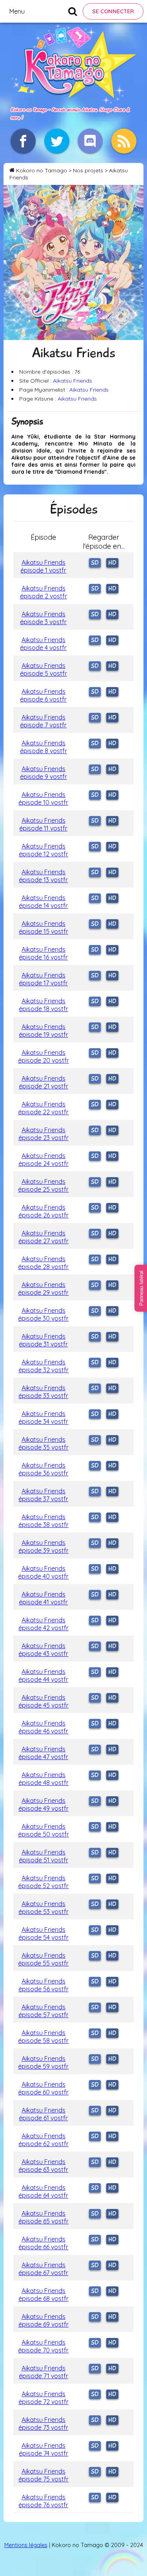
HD (112, 563)
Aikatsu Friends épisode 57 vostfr (44, 2011)
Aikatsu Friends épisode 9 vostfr (44, 773)
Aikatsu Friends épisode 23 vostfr (44, 1134)
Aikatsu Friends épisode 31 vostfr (43, 1340)
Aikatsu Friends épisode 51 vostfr (44, 1856)
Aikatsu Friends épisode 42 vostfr (44, 1624)
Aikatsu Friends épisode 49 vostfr (44, 1804)
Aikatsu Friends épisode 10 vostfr (43, 798)
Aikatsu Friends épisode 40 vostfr (43, 1572)
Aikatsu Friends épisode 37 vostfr (43, 1495)
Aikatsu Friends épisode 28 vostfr (43, 1263)
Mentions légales (26, 2545)
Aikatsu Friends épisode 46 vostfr (43, 1727)
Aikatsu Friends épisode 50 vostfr (44, 1830)
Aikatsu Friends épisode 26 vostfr (44, 1211)
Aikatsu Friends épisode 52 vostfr (43, 1882)
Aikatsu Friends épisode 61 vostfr (43, 2114)
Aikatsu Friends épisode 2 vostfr (44, 592)
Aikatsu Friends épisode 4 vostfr (43, 644)
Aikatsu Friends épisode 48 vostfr (44, 1779)
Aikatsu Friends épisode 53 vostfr (44, 1908)
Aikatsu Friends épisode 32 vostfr (44, 1366)
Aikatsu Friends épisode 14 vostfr (43, 902)
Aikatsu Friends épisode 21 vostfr (44, 1082)
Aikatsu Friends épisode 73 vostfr (43, 2424)
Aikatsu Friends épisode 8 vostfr (44, 747)
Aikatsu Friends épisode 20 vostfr (44, 1056)
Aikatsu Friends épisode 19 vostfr (44, 1031)
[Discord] (90, 141)
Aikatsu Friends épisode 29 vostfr (43, 1289)
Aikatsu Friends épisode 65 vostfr (44, 2217)
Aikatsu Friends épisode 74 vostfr (44, 2449)
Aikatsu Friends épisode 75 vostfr (44, 2475)
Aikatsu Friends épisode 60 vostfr (43, 2088)
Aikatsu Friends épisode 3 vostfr (43, 618)
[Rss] (124, 141)
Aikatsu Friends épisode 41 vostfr (43, 1598)
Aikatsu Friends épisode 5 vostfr (44, 670)
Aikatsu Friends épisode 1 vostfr (43, 566)
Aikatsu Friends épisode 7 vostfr (43, 721)
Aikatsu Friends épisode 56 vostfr (44, 1985)
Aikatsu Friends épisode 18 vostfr (44, 1005)
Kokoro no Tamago (42, 170)
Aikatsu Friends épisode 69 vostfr (44, 2320)
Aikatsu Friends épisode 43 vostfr (43, 1650)
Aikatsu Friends (73, 381)
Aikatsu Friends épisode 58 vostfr (43, 2037)
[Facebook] (23, 141)
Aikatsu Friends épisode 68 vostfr (44, 2295)
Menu (17, 11)
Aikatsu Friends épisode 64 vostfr (43, 2191)
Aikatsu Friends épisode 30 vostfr (43, 1314)
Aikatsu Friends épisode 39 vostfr (44, 1547)
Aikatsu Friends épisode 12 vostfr (44, 850)
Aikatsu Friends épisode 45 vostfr (44, 1701)
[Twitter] (57, 141)
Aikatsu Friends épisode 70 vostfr (43, 2346)
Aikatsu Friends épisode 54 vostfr (44, 1933)
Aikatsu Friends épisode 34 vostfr (43, 1418)
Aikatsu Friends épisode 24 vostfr (44, 1160)
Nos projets (88, 170)
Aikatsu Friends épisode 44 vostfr (43, 1676)
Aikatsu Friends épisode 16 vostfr (43, 953)
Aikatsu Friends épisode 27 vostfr (44, 1237)
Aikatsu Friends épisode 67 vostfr (43, 2269)
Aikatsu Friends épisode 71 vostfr (44, 2372)
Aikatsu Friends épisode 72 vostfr (44, 2398)
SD (95, 563)
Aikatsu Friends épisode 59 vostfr (43, 2062)
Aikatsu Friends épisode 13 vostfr (43, 876)
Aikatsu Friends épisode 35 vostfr (44, 1443)
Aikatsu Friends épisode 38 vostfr (44, 1521)
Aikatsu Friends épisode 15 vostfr (44, 927)
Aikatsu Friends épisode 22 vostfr (43, 1108)
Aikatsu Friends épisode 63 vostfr (43, 2166)
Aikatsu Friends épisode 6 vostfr (43, 695)
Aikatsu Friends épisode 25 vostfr (43, 1185)
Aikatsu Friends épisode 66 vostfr (43, 2243)
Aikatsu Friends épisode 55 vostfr (43, 1959)
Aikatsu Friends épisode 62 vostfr (44, 2140)
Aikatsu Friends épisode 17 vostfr (43, 979)
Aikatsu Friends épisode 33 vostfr (43, 1392)
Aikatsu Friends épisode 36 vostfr (43, 1469)
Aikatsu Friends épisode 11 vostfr (43, 824)
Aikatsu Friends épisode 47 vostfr (43, 1753)
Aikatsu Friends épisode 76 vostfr (43, 2501)
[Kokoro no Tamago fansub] (73, 101)
